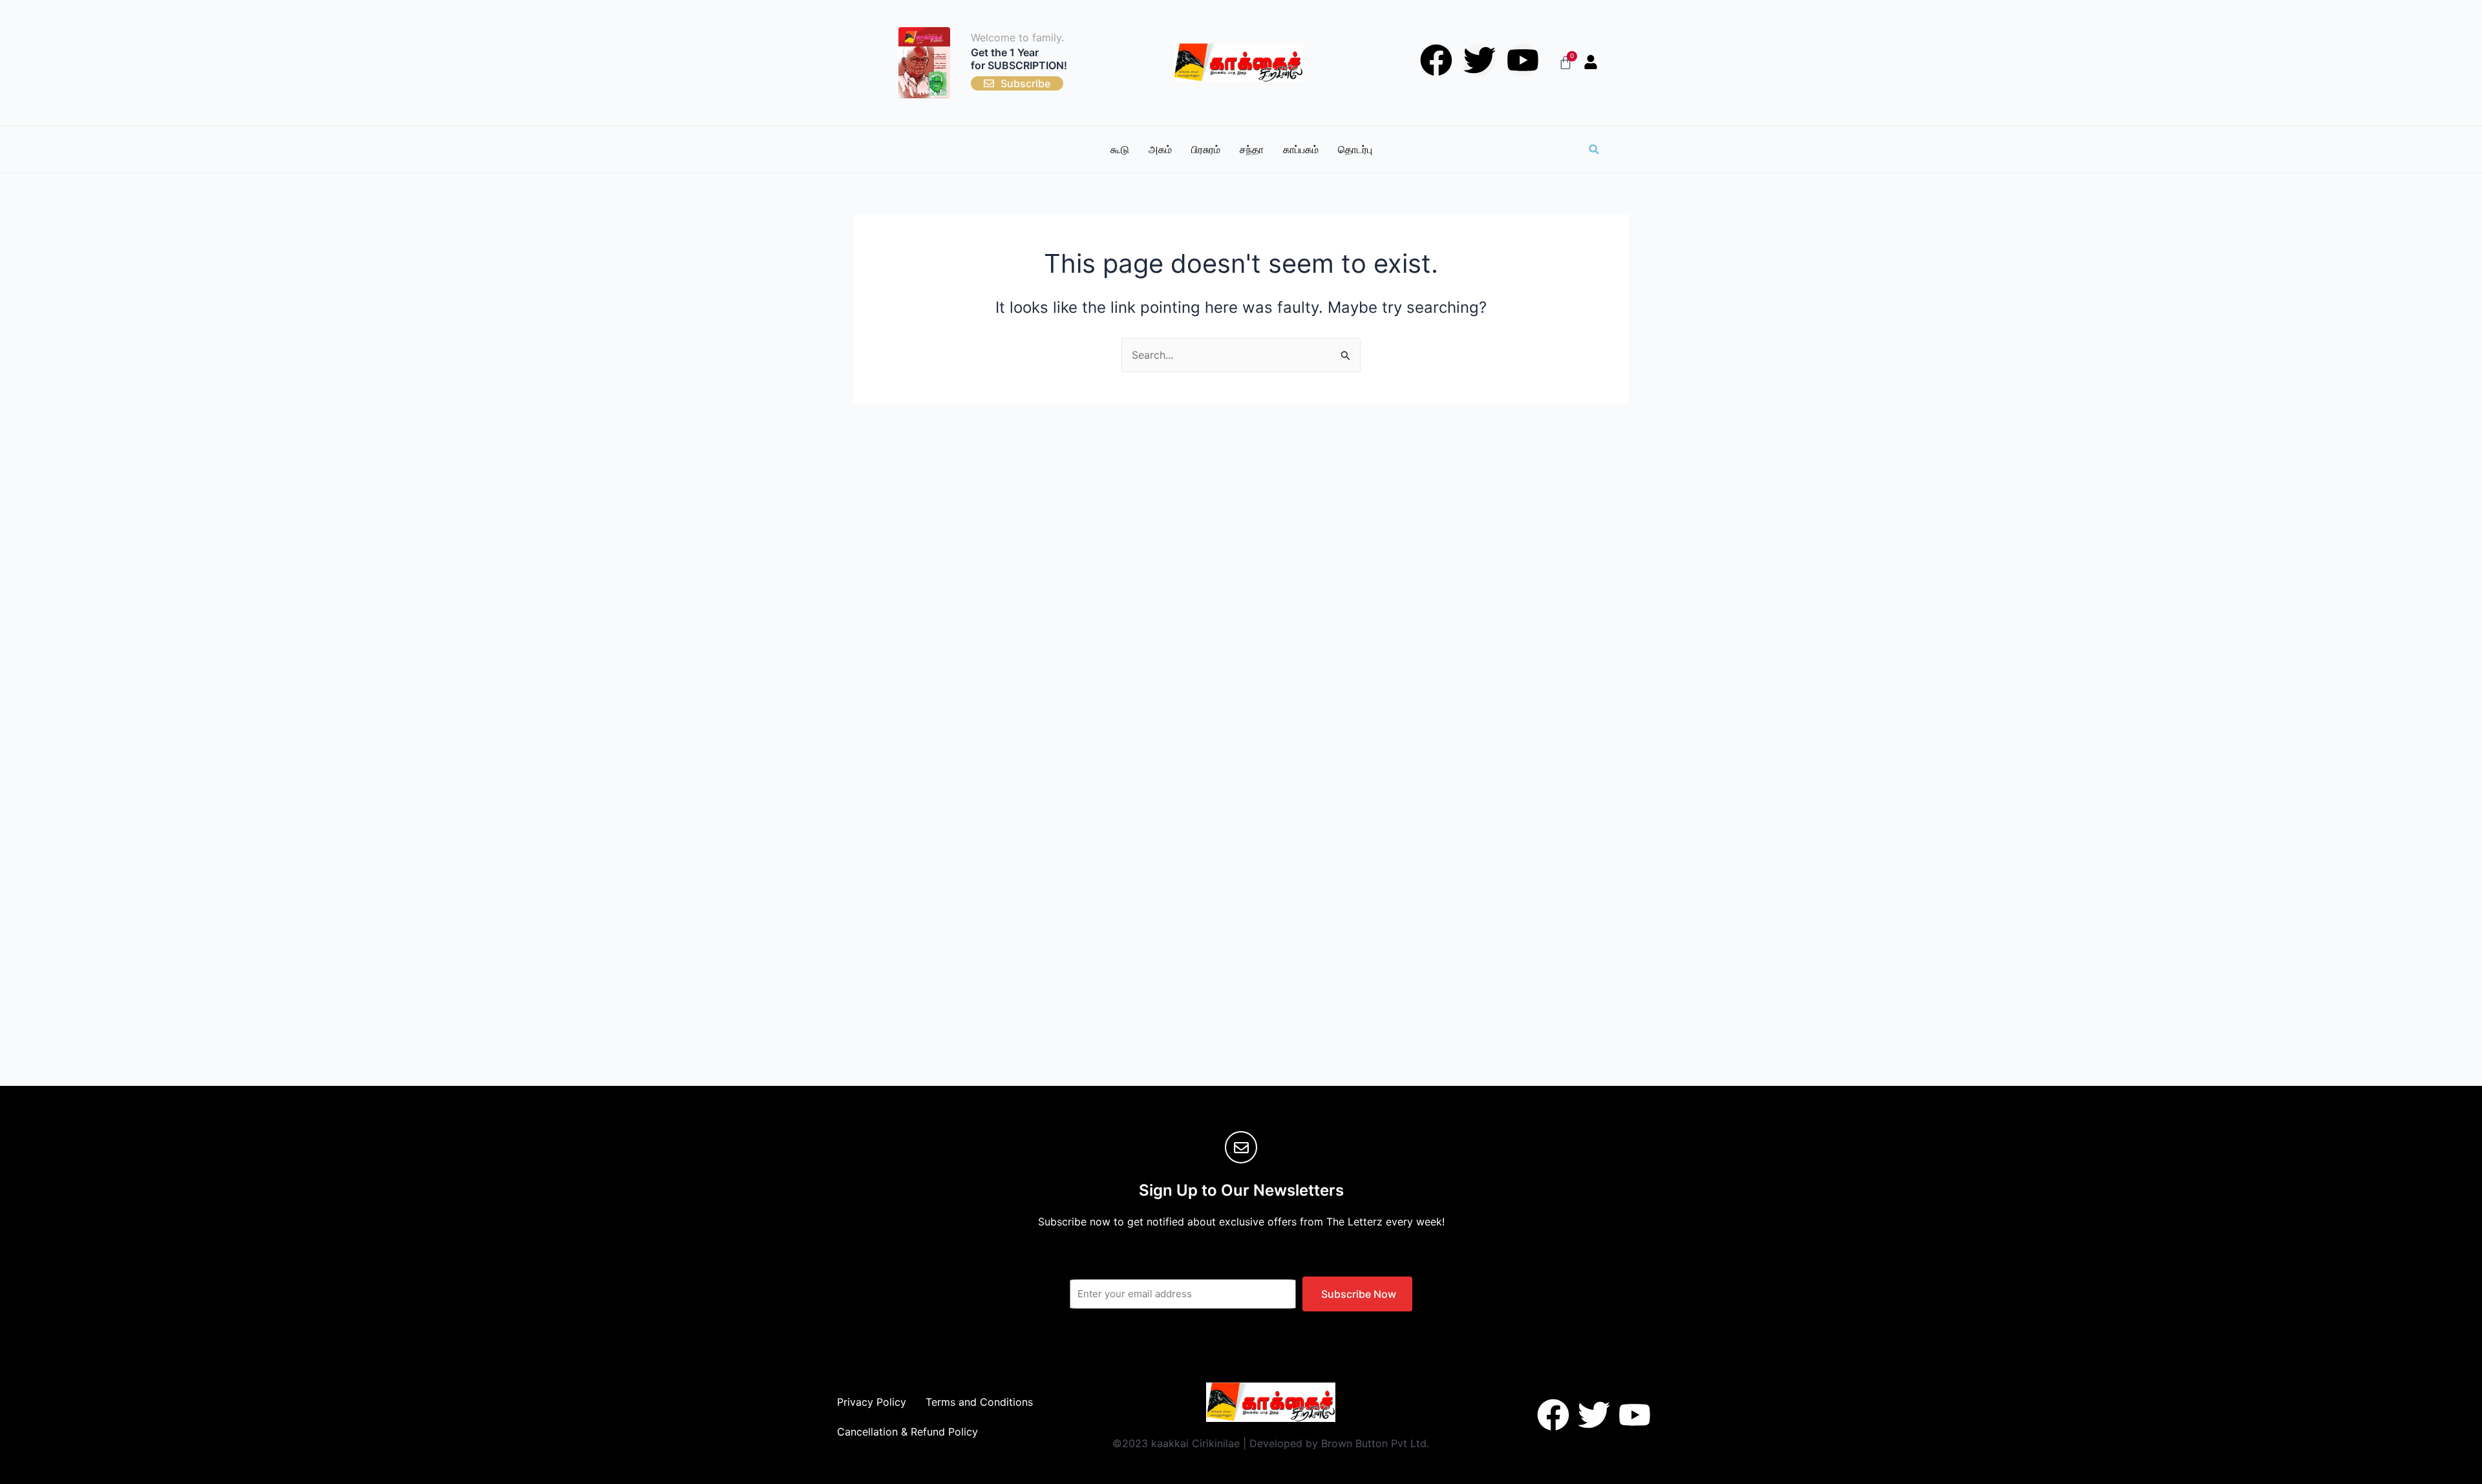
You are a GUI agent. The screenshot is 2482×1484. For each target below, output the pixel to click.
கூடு (1120, 149)
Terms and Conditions (979, 1402)
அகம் (1160, 149)
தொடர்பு (1355, 149)
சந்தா (1252, 149)
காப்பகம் (1301, 149)
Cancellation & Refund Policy (907, 1432)
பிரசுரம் (1206, 149)
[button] (1594, 149)
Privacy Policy (872, 1402)
